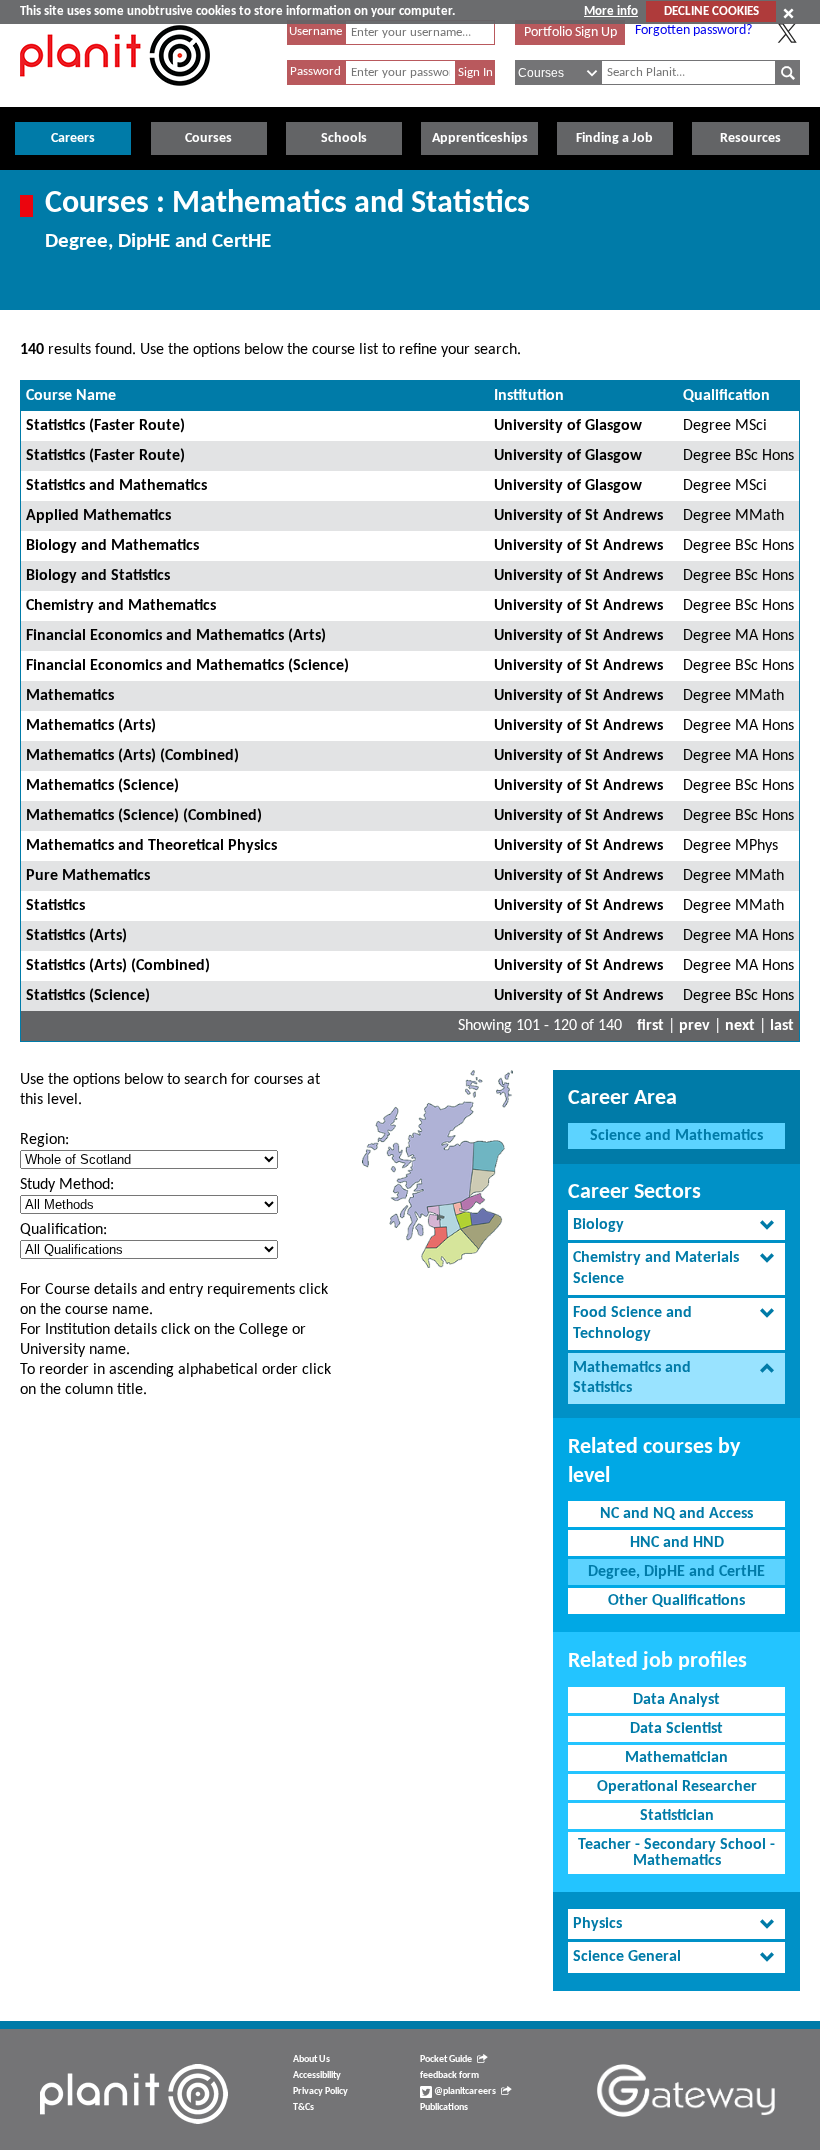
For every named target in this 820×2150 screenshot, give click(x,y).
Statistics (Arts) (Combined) (118, 966)
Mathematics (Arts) (91, 726)
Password (315, 71)
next (740, 1026)
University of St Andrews (578, 516)
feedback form (449, 2075)
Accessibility (317, 2075)
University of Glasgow (568, 426)
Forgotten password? (693, 30)
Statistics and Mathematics (116, 486)
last (782, 1026)
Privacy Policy (320, 2091)
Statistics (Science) (88, 996)
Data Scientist (676, 1729)
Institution (529, 396)
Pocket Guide (446, 2059)
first (650, 1026)
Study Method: (67, 1185)
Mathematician (676, 1758)
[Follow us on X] (787, 33)
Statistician (677, 1816)
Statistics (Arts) (76, 936)
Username (315, 31)
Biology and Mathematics (112, 546)
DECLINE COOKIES (711, 11)
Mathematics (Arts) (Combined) (132, 756)
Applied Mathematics (98, 516)
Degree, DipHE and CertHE (676, 1572)
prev (694, 1026)
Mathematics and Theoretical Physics (151, 846)
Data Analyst (676, 1700)
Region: (44, 1140)
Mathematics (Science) (102, 786)
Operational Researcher (677, 1787)
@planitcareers (464, 2091)
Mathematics (70, 696)
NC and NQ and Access (676, 1514)
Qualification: (63, 1230)
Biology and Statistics (98, 576)
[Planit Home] (115, 97)
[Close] (788, 13)
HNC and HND (677, 1543)
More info (611, 11)
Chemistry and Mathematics (121, 606)
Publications (444, 2107)
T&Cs (303, 2107)
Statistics (55, 906)
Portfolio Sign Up (570, 32)
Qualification (726, 396)
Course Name (71, 396)
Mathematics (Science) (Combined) (144, 816)
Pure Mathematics (88, 876)
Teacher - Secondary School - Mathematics (676, 1853)
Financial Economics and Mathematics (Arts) (176, 636)
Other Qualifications (676, 1601)
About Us (311, 2059)
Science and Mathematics (676, 1136)
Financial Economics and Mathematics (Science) (187, 666)
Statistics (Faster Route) (105, 426)
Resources (750, 138)
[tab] (676, 1225)
